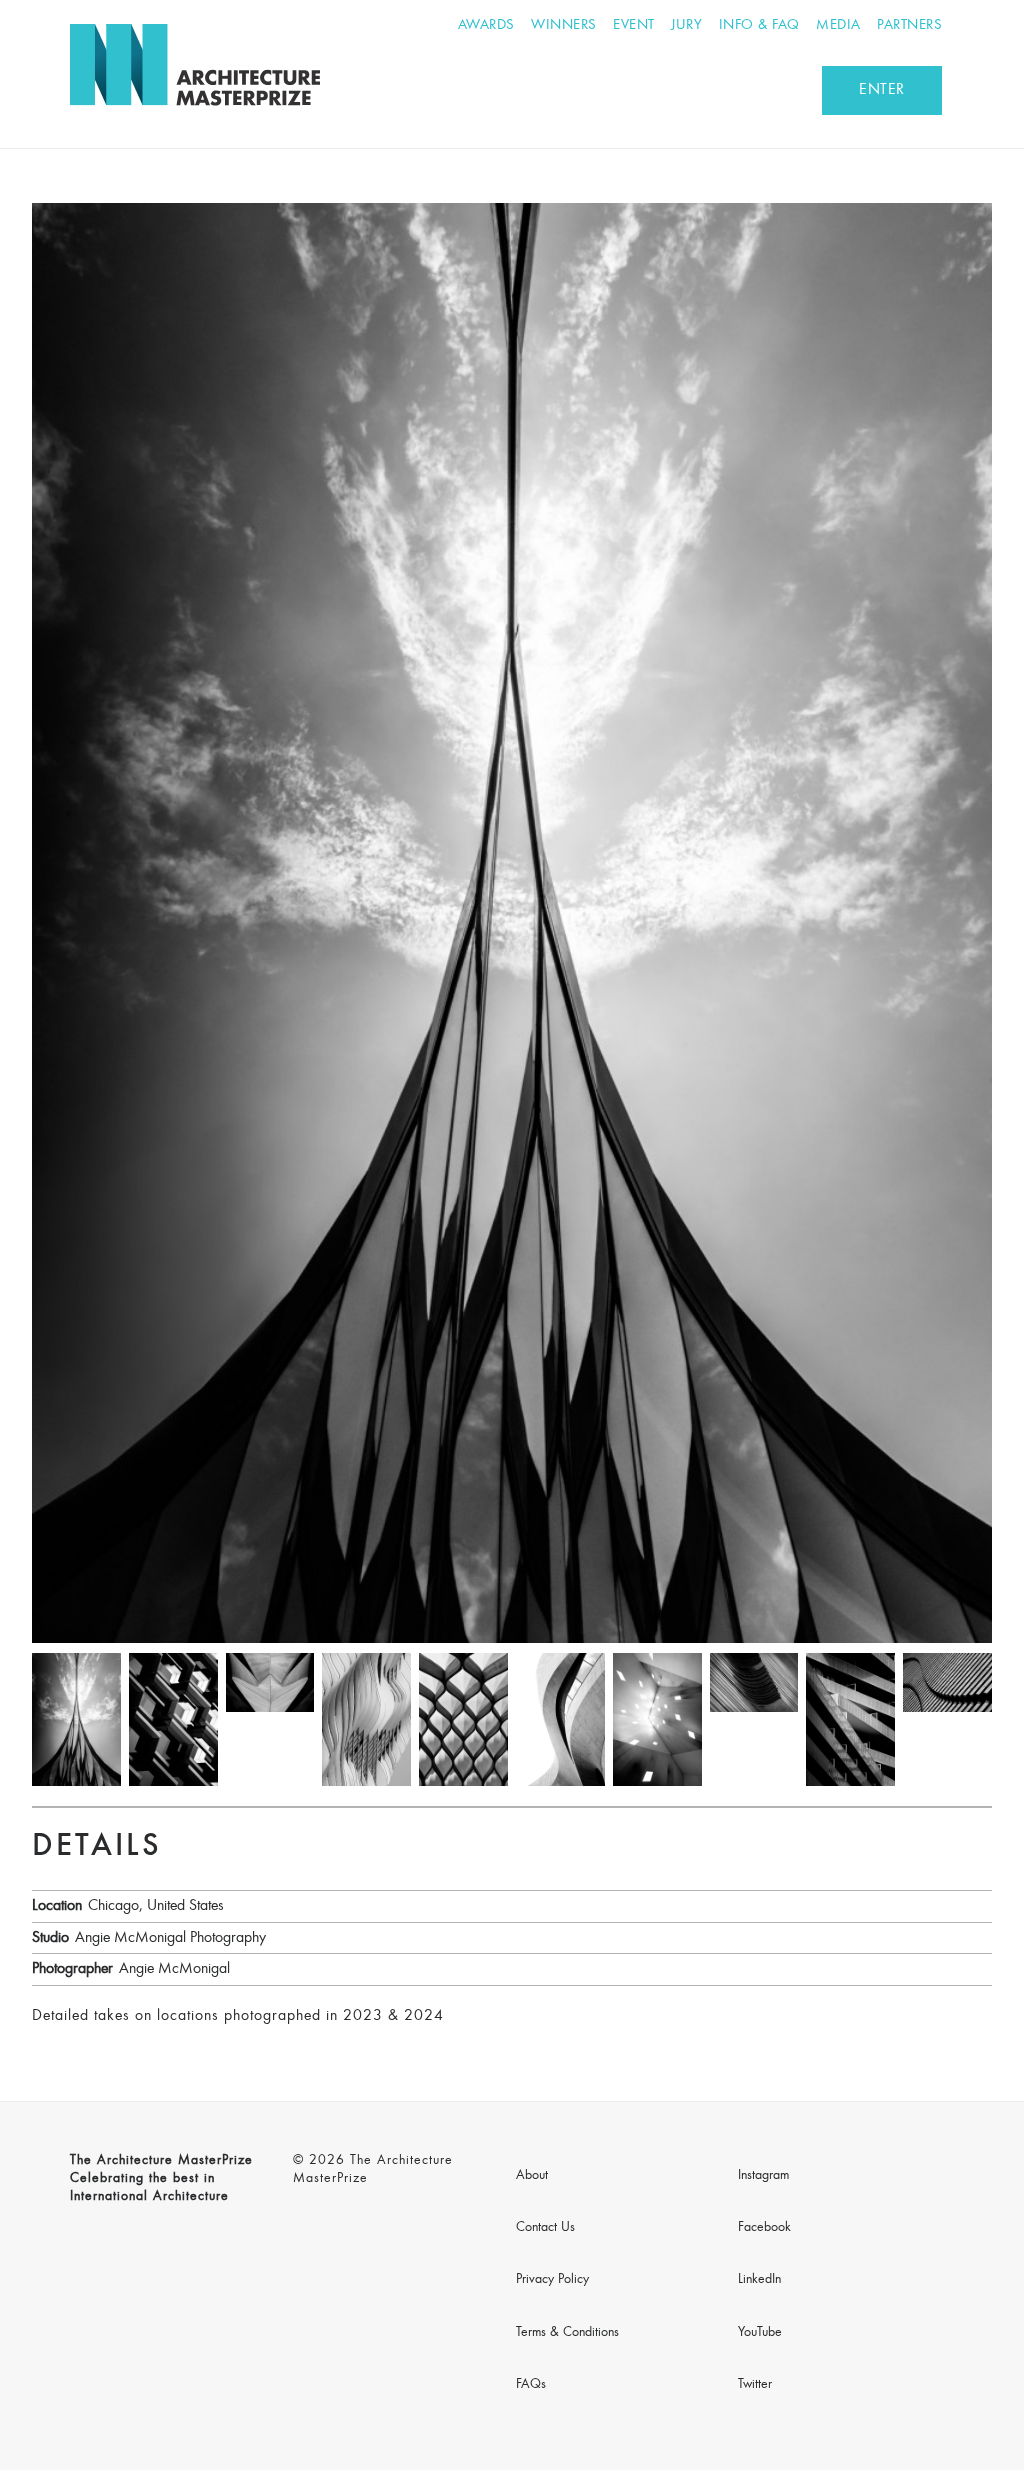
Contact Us (545, 2228)
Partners (909, 25)
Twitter (755, 2385)
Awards (486, 25)
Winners (564, 25)
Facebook (764, 2228)
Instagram (763, 2176)
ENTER (882, 90)
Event (634, 25)
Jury (686, 25)
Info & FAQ (759, 25)
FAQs (531, 2385)
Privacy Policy (552, 2280)
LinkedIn (759, 2280)
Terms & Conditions (567, 2333)
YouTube (760, 2333)
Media (838, 25)
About (532, 2176)
